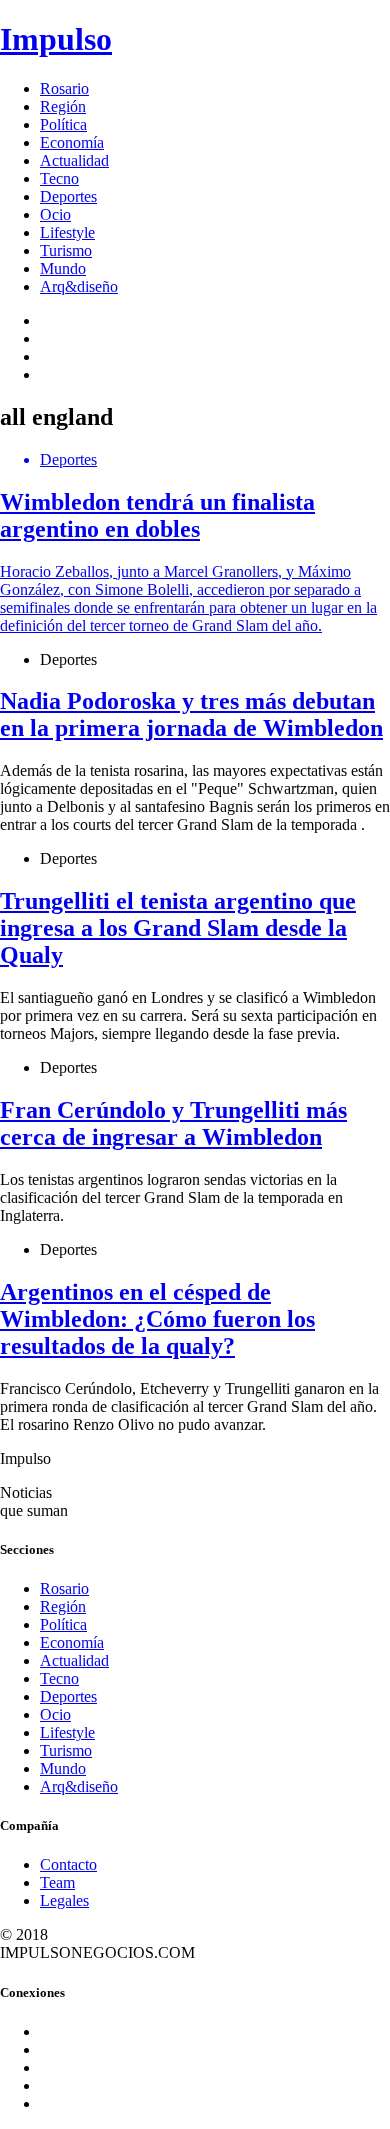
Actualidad (74, 160)
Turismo (66, 250)
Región (63, 106)
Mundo (63, 268)
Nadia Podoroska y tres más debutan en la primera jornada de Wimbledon (191, 714)
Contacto (68, 1864)
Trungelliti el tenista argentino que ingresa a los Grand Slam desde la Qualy (178, 928)
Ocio (55, 214)
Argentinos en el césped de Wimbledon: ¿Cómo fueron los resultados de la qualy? (157, 1319)
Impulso (56, 39)
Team (57, 1882)
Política (63, 124)
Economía (72, 142)
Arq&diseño (79, 286)
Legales (64, 1900)
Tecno (59, 178)
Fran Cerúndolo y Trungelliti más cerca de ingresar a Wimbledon (173, 1123)
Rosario (64, 88)
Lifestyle (67, 232)
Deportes (68, 196)
